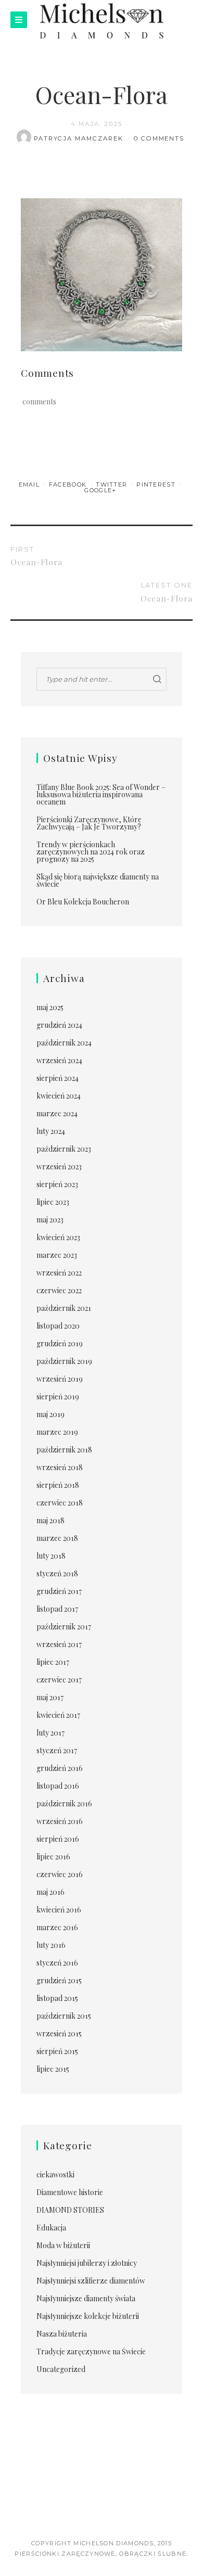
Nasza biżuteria (62, 2334)
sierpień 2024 (58, 1078)
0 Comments (159, 138)
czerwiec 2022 (59, 1290)
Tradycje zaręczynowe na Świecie (91, 2351)
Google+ (100, 490)
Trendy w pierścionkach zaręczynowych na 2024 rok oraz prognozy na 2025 (91, 852)
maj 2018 (50, 1520)
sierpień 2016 (58, 1839)
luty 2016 (51, 1945)
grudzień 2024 (59, 1025)
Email (30, 484)
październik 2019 (64, 1361)
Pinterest (157, 484)
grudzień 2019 (60, 1343)
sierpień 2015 (57, 2051)
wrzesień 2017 (59, 1644)
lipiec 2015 (53, 2069)
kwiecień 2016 (59, 1910)
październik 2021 (64, 1308)
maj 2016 (50, 1892)
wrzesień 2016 (60, 1821)
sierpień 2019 (58, 1397)
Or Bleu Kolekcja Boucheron (83, 902)
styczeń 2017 (57, 1750)
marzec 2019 (57, 1432)
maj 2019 (50, 1414)
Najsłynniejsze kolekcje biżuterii (88, 2316)
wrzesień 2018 (60, 1467)
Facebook (69, 484)
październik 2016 (64, 1803)
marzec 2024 (57, 1113)
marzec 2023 (57, 1255)
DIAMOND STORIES (70, 2210)
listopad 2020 (58, 1326)
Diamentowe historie (70, 2192)
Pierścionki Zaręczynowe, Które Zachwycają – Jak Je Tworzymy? (89, 823)
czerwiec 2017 (59, 1680)
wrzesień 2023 (59, 1166)
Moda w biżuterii (63, 2245)
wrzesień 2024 (59, 1060)
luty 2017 (50, 1733)
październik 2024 (64, 1043)
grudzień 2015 (59, 1980)
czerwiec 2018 (60, 1503)
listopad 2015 (57, 1998)
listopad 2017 (57, 1609)
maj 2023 (50, 1220)
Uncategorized (61, 2369)
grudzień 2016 (60, 1768)
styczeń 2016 (57, 1963)
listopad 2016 (58, 1786)
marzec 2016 (57, 1927)
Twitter (113, 484)
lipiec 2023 (53, 1202)
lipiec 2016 (53, 1857)
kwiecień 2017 (58, 1715)
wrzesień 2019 (60, 1379)
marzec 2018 (57, 1538)
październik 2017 (64, 1627)
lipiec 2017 (53, 1662)
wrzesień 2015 (59, 2033)
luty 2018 (51, 1556)
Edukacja (51, 2228)
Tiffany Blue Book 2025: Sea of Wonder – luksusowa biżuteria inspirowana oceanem (101, 794)
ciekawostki (55, 2175)
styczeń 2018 (57, 1573)
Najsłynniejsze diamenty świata (86, 2298)
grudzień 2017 (59, 1591)
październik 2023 (64, 1149)
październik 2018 (64, 1450)
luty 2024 (51, 1131)
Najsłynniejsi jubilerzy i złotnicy (87, 2263)
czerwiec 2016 (60, 1874)
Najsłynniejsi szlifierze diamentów (91, 2281)
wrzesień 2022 (59, 1273)
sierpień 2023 (57, 1184)
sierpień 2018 (58, 1485)
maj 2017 (50, 1697)
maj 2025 (50, 1007)
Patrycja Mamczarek (80, 138)
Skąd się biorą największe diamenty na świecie (98, 880)
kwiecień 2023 (58, 1237)
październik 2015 (64, 2016)
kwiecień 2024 (59, 1096)
